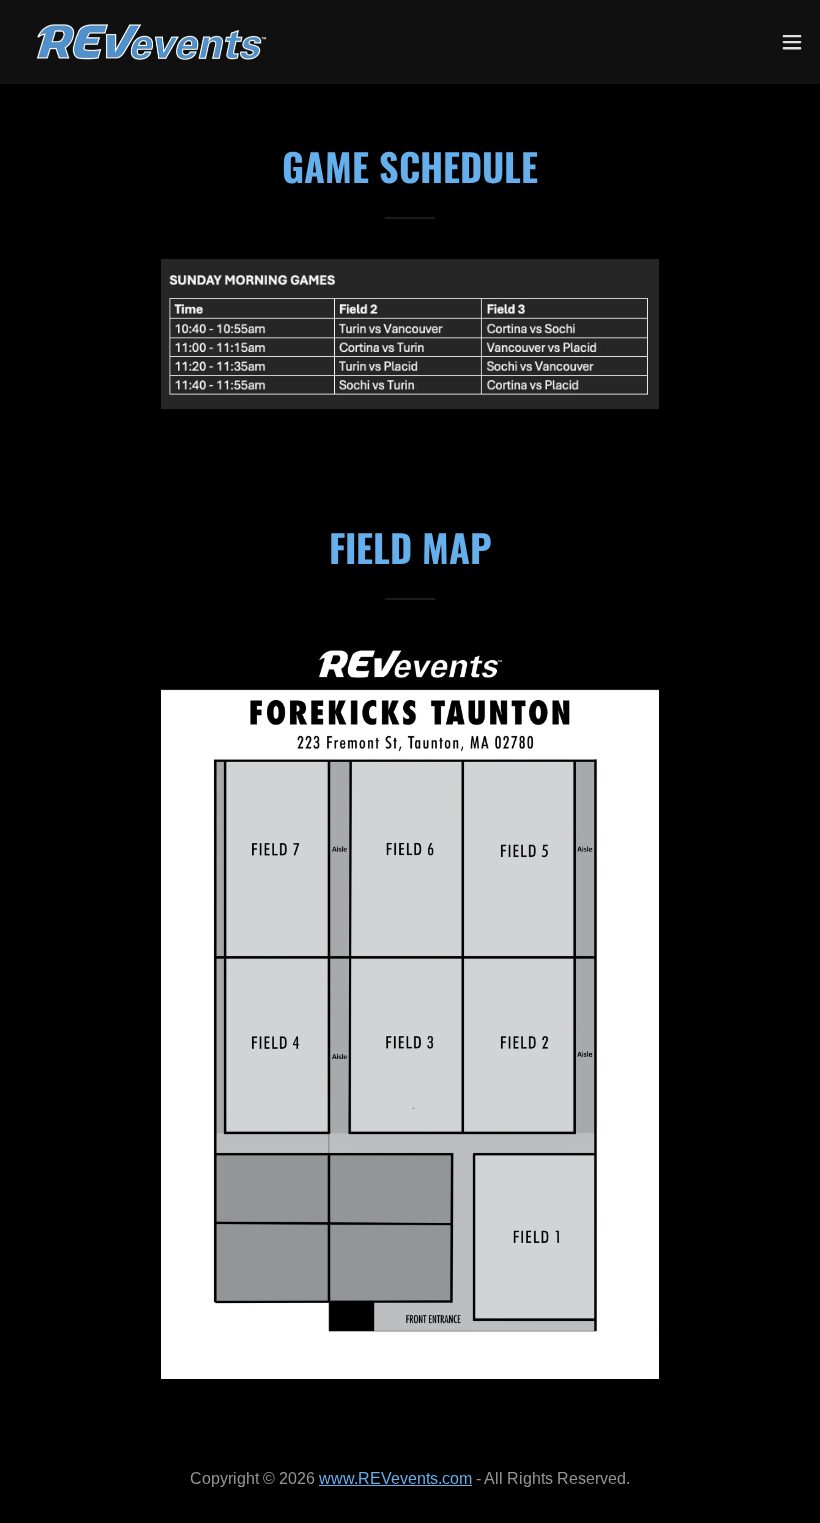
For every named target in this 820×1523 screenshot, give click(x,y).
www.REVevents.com (395, 1478)
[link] (151, 42)
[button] (792, 42)
